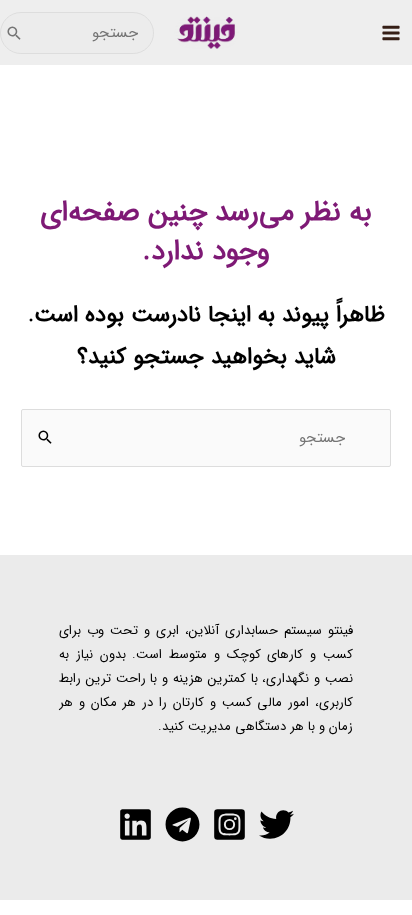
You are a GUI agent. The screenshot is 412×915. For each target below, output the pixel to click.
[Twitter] (276, 824)
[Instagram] (229, 824)
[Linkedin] (135, 824)
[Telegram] (182, 824)
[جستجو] (14, 33)
